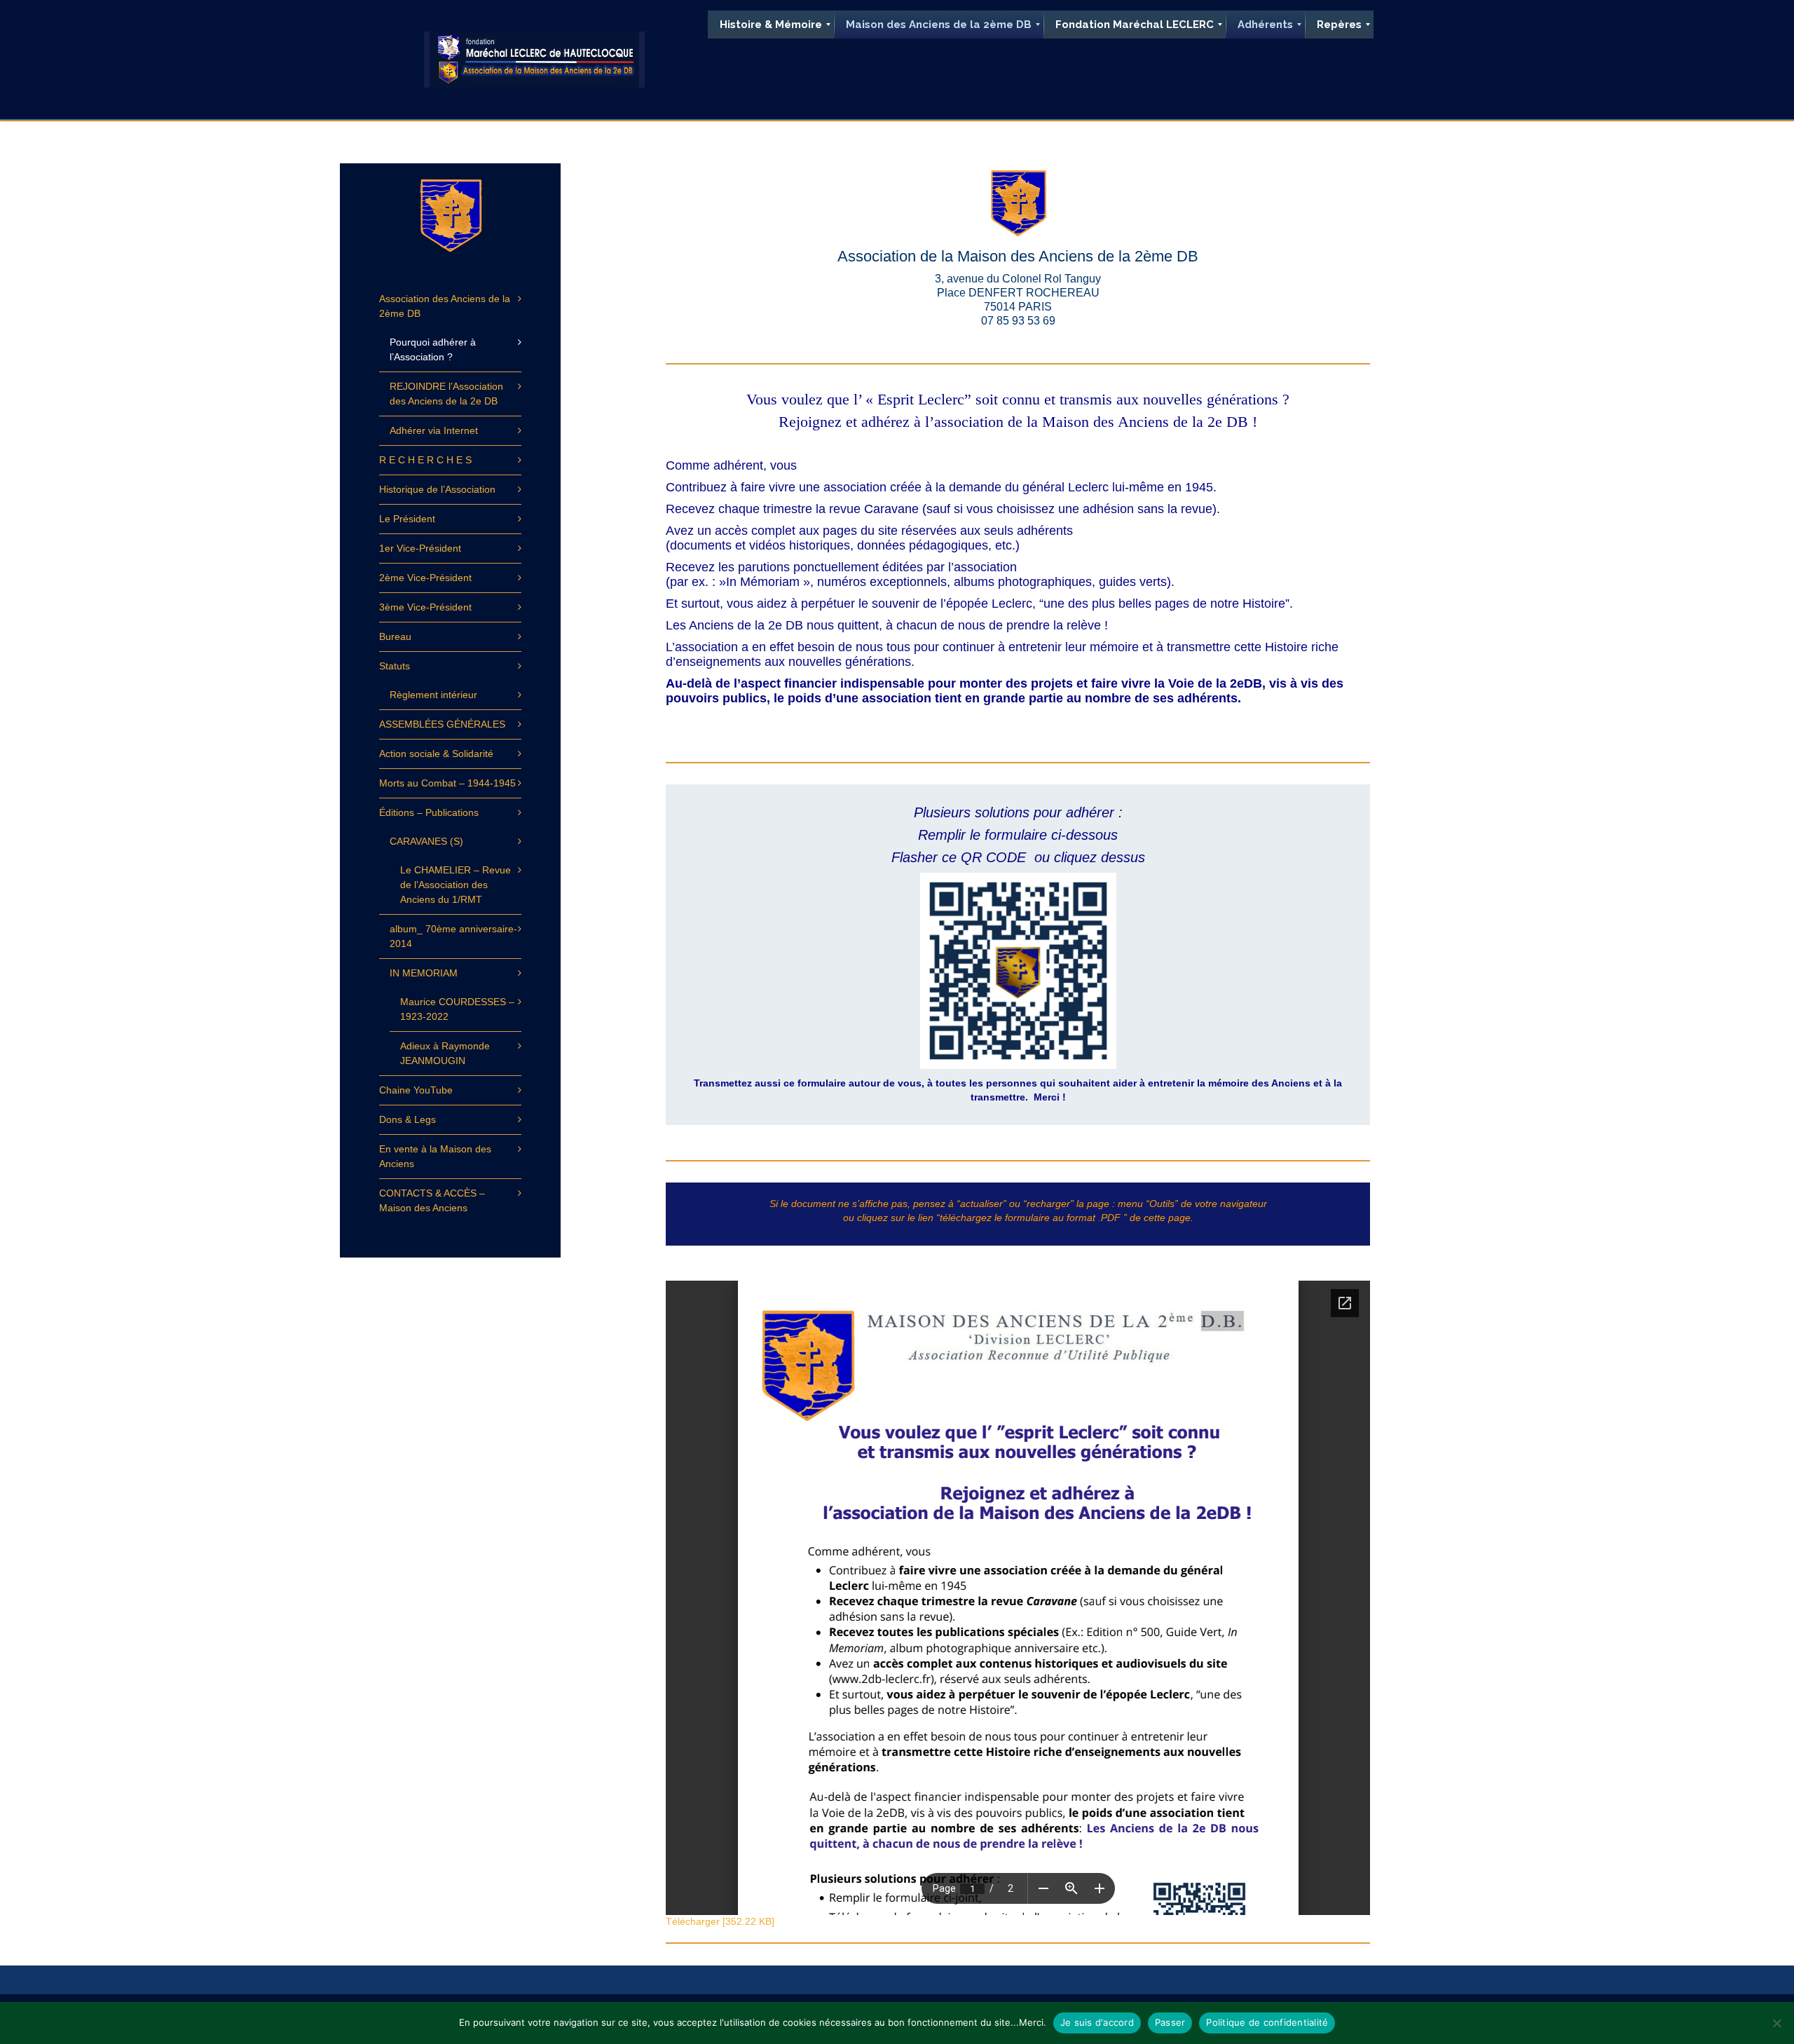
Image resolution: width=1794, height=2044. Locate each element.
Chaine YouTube (416, 1090)
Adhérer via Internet (434, 430)
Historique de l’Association (437, 489)
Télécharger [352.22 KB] (720, 1921)
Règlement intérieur (433, 695)
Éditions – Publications (429, 812)
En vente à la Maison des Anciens (435, 1156)
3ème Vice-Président (425, 607)
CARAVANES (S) (426, 841)
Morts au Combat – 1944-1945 (447, 783)
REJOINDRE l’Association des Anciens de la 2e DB (446, 394)
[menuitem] (771, 25)
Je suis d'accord (1097, 2022)
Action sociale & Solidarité (436, 754)
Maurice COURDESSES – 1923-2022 (457, 1009)
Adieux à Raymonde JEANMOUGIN (445, 1053)
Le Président (407, 519)
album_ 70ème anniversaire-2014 (453, 936)
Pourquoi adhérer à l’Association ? (433, 349)
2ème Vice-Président (425, 578)
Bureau (395, 636)
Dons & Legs (408, 1119)
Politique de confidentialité (1267, 2022)
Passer (1170, 2022)
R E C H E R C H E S (425, 460)
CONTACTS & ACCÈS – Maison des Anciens (432, 1200)
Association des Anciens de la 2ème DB (445, 306)
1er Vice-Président (420, 548)
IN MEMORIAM (424, 973)
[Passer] (1776, 2023)
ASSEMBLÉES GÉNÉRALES (442, 724)
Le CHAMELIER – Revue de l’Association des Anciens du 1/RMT (456, 885)
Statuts (395, 666)
